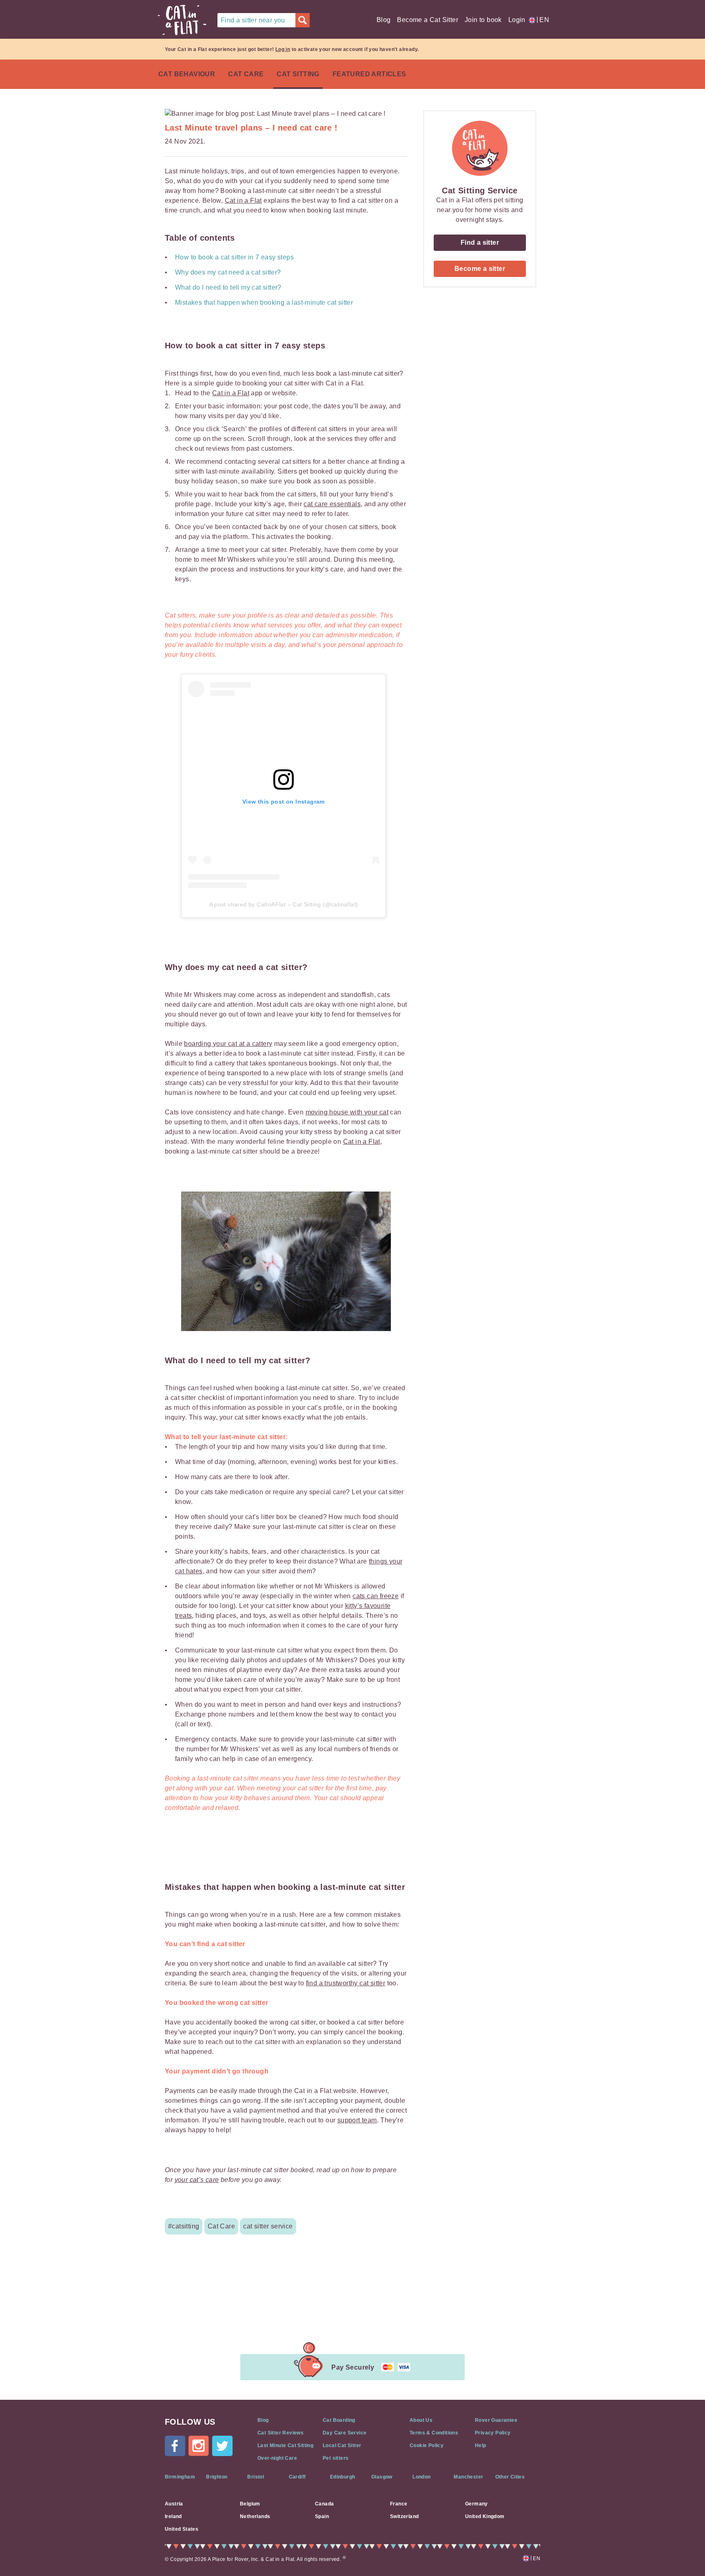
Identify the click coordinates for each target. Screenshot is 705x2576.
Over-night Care (277, 2458)
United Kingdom (485, 2516)
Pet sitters (336, 2458)
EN (543, 20)
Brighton (217, 2477)
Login (517, 20)
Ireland (173, 2516)
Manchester (468, 2477)
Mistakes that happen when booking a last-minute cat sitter (264, 302)
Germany (477, 2504)
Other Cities (510, 2477)
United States (182, 2529)
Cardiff (297, 2477)
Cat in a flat (182, 20)
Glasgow (382, 2477)
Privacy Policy (493, 2433)
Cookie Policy (427, 2445)
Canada (324, 2504)
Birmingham (180, 2477)
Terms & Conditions (434, 2433)
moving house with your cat (347, 1112)
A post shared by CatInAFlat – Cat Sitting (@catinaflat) (284, 904)
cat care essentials (332, 504)
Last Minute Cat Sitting (285, 2445)
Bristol (256, 2477)
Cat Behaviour (187, 74)
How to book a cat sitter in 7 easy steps (234, 257)
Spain (322, 2516)
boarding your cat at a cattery (228, 1044)
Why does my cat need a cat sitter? (228, 272)
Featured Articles (369, 74)
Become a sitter (480, 269)
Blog (384, 20)
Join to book (483, 20)
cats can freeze (376, 1596)
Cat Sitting (298, 74)
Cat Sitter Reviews (280, 2433)
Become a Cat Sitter (428, 20)
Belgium (250, 2504)
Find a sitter (480, 243)
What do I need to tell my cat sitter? (229, 287)
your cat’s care (197, 2180)
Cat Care (246, 74)
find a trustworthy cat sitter (346, 1983)
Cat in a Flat (243, 200)
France (399, 2504)
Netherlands (255, 2516)
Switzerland (404, 2516)
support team (357, 2120)
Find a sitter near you (253, 20)
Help (481, 2445)
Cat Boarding (339, 2420)
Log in (283, 49)
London (421, 2477)
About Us (421, 2420)
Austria (174, 2504)
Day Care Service (345, 2433)
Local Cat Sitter (342, 2445)
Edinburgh (343, 2477)
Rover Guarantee (496, 2420)
